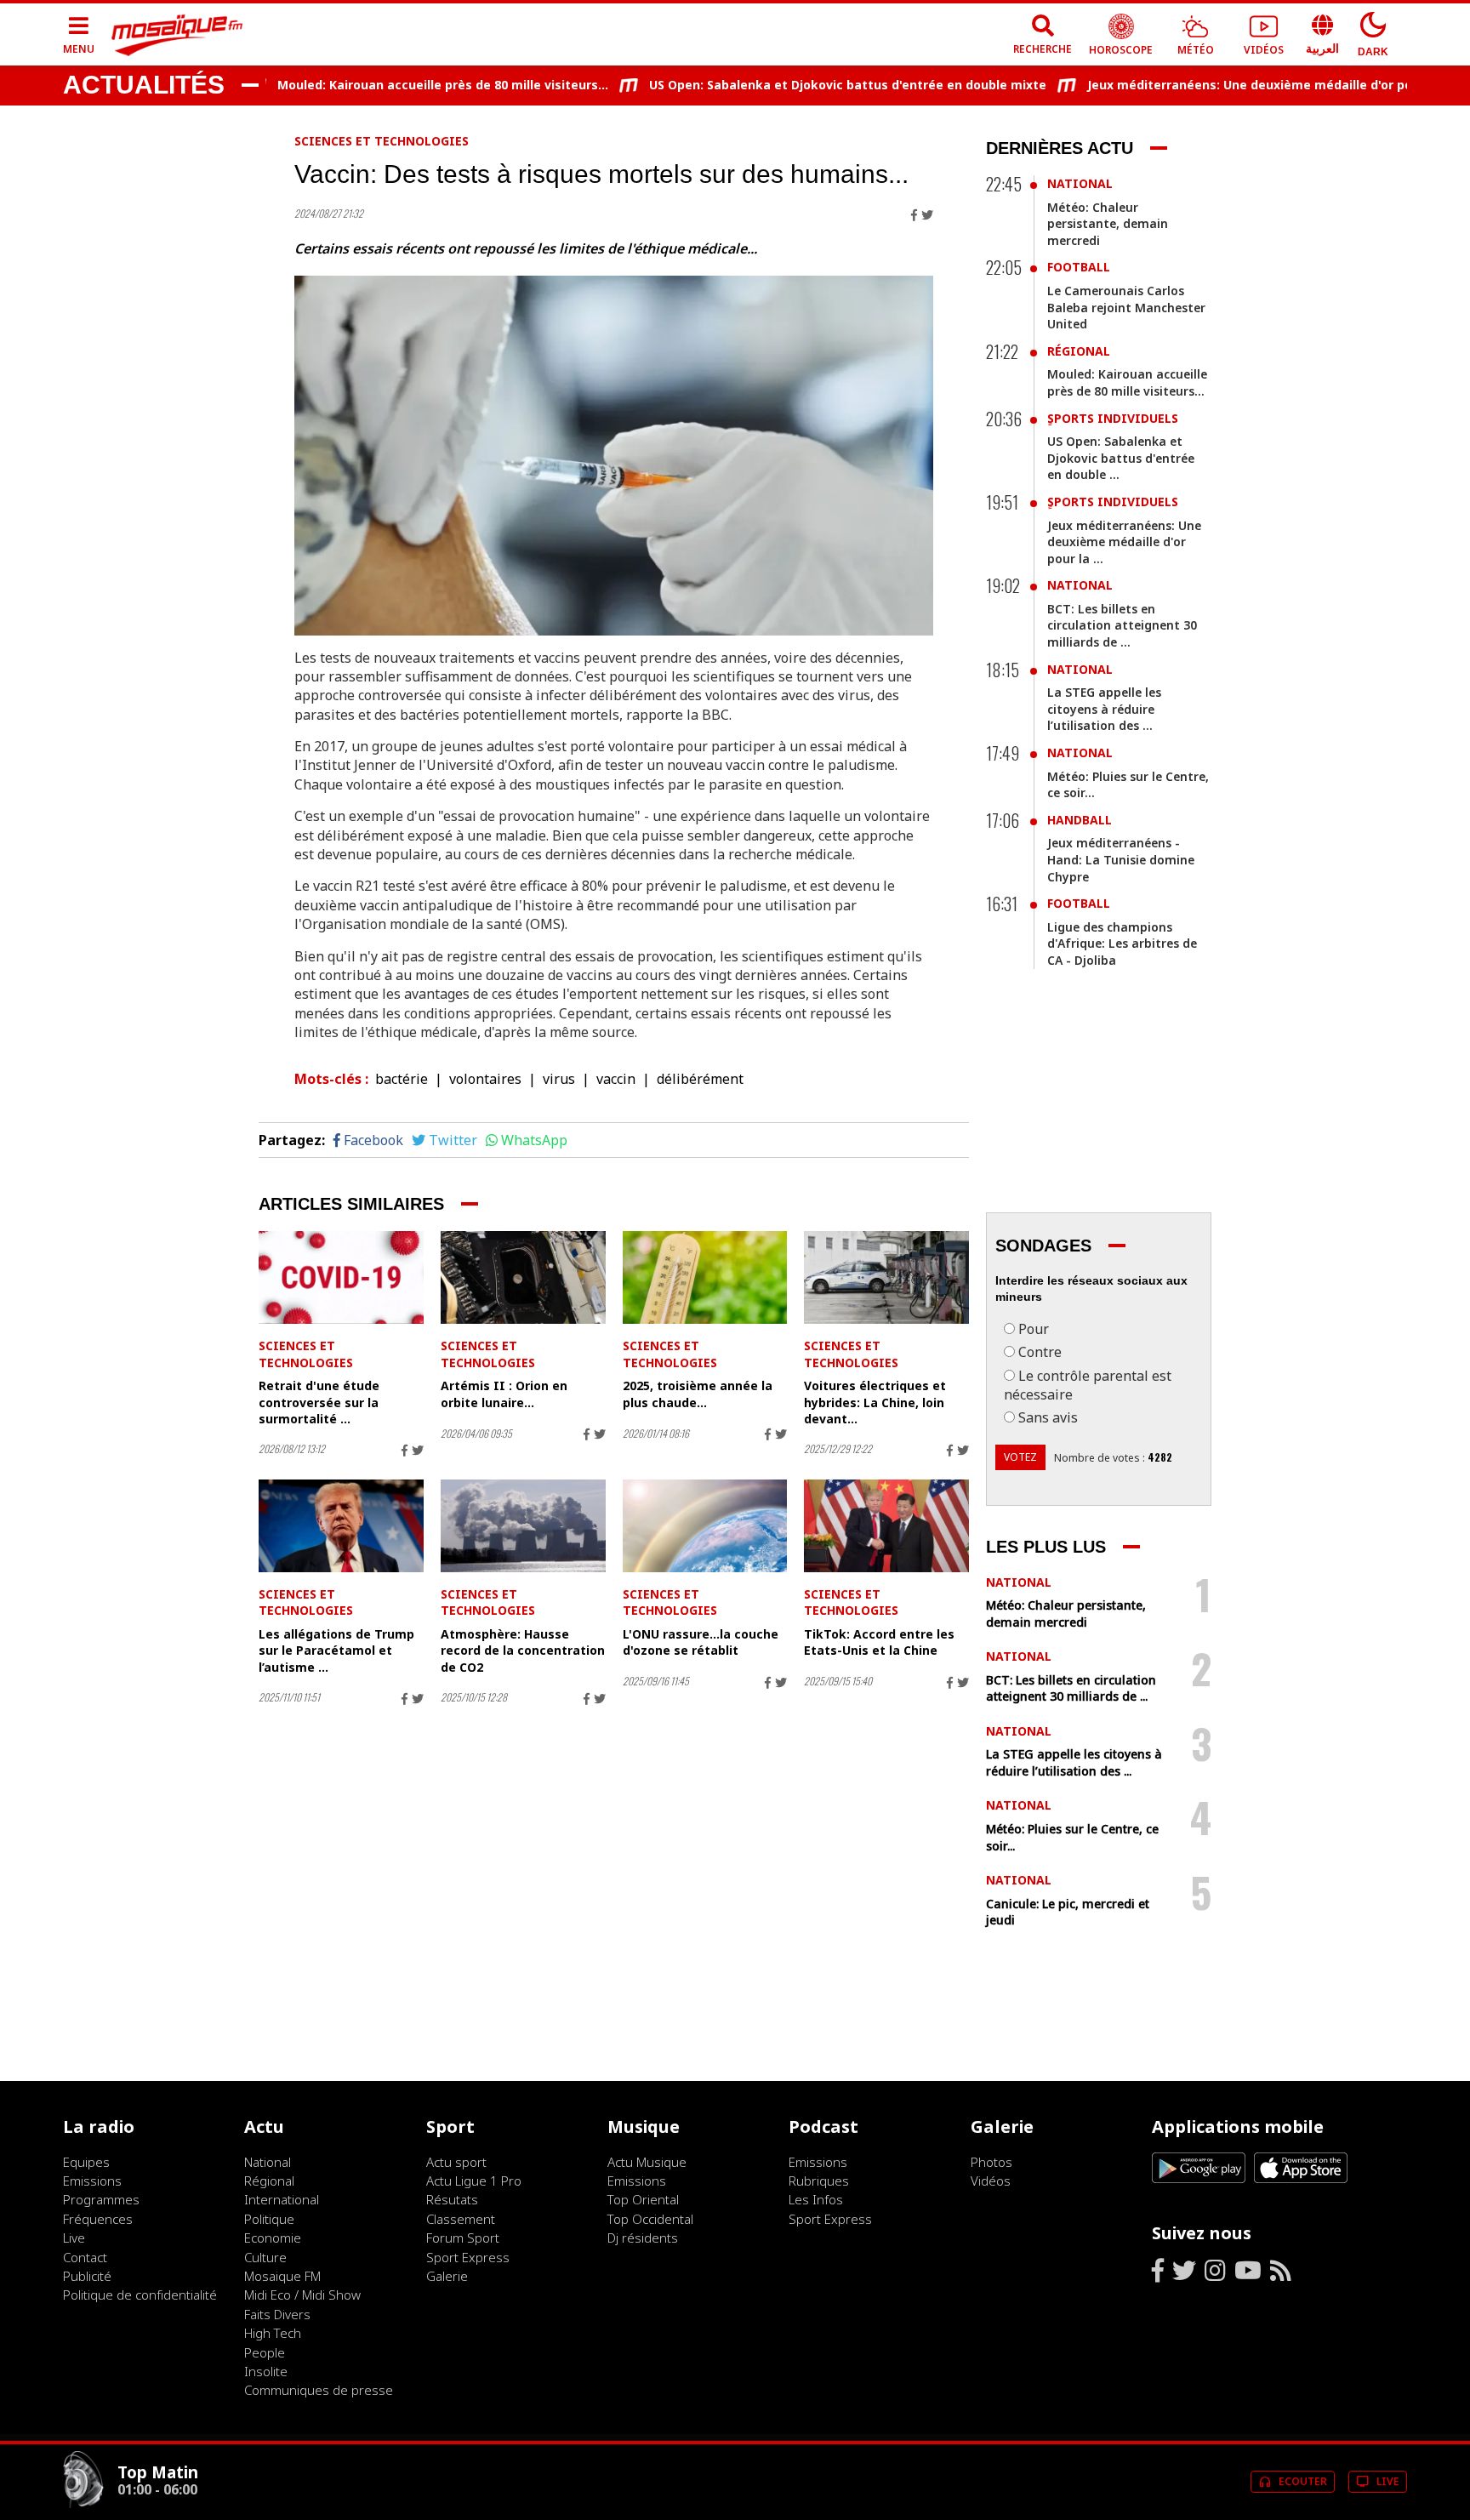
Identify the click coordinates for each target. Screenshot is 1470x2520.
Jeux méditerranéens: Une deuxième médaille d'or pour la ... (1124, 542)
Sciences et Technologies (382, 141)
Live (74, 2238)
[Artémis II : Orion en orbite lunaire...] (523, 1277)
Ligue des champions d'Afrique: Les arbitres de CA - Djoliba (1122, 944)
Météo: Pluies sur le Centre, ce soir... (1128, 785)
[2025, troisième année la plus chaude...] (705, 1277)
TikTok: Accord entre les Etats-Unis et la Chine (879, 1642)
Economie (273, 2238)
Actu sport (456, 2162)
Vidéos (991, 2181)
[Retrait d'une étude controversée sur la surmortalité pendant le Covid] (341, 1277)
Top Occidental (650, 2219)
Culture (265, 2257)
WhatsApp (534, 1140)
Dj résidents (643, 2238)
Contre (1040, 1352)
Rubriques (819, 2181)
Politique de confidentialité (140, 2295)
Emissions (92, 2181)
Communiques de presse (319, 2390)
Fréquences (98, 2219)
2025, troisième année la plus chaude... (698, 1394)
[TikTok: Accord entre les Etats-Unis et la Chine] (886, 1526)
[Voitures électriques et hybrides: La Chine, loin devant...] (886, 1277)
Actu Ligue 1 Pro (474, 2181)
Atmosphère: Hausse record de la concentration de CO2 (523, 1651)
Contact (85, 2257)
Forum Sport (463, 2238)
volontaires (485, 1079)
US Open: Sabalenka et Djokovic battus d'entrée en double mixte (800, 85)
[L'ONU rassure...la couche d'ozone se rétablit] (705, 1526)
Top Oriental (643, 2199)
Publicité (87, 2276)
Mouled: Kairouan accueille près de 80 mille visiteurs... (395, 85)
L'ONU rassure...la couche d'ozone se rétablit (701, 1642)
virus (559, 1079)
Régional (1079, 351)
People (265, 2352)
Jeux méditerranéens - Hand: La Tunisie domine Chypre (1121, 859)
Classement (461, 2219)
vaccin (616, 1079)
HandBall (1080, 820)
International (282, 2199)
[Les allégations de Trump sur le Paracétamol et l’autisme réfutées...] (341, 1526)
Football (1079, 267)
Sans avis (1048, 1417)
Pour (1034, 1329)
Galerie (447, 2276)
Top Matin (158, 2472)
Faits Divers (277, 2314)
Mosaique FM (282, 2276)
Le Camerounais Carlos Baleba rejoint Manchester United (1126, 307)
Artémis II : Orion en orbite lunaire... (504, 1394)
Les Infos (816, 2199)
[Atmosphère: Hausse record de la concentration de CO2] (523, 1526)
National (1080, 183)
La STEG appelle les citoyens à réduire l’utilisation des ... (1104, 709)
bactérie (402, 1079)
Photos (991, 2162)
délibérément (700, 1079)
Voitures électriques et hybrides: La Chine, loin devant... (875, 1402)
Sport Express (468, 2257)
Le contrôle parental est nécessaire (1088, 1385)
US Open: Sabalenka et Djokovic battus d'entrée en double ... (1121, 458)
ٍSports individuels (1113, 418)
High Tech (273, 2333)
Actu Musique (647, 2162)
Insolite (266, 2371)
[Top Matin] (83, 2504)
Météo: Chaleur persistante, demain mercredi (1108, 224)
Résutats (452, 2199)
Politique (269, 2219)
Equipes (86, 2162)
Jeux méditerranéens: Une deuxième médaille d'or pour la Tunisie (1239, 85)
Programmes (101, 2199)
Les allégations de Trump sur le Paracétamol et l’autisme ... (336, 1651)
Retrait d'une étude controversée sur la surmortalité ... (319, 1402)
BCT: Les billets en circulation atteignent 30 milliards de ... (1122, 625)
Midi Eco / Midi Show (302, 2295)
